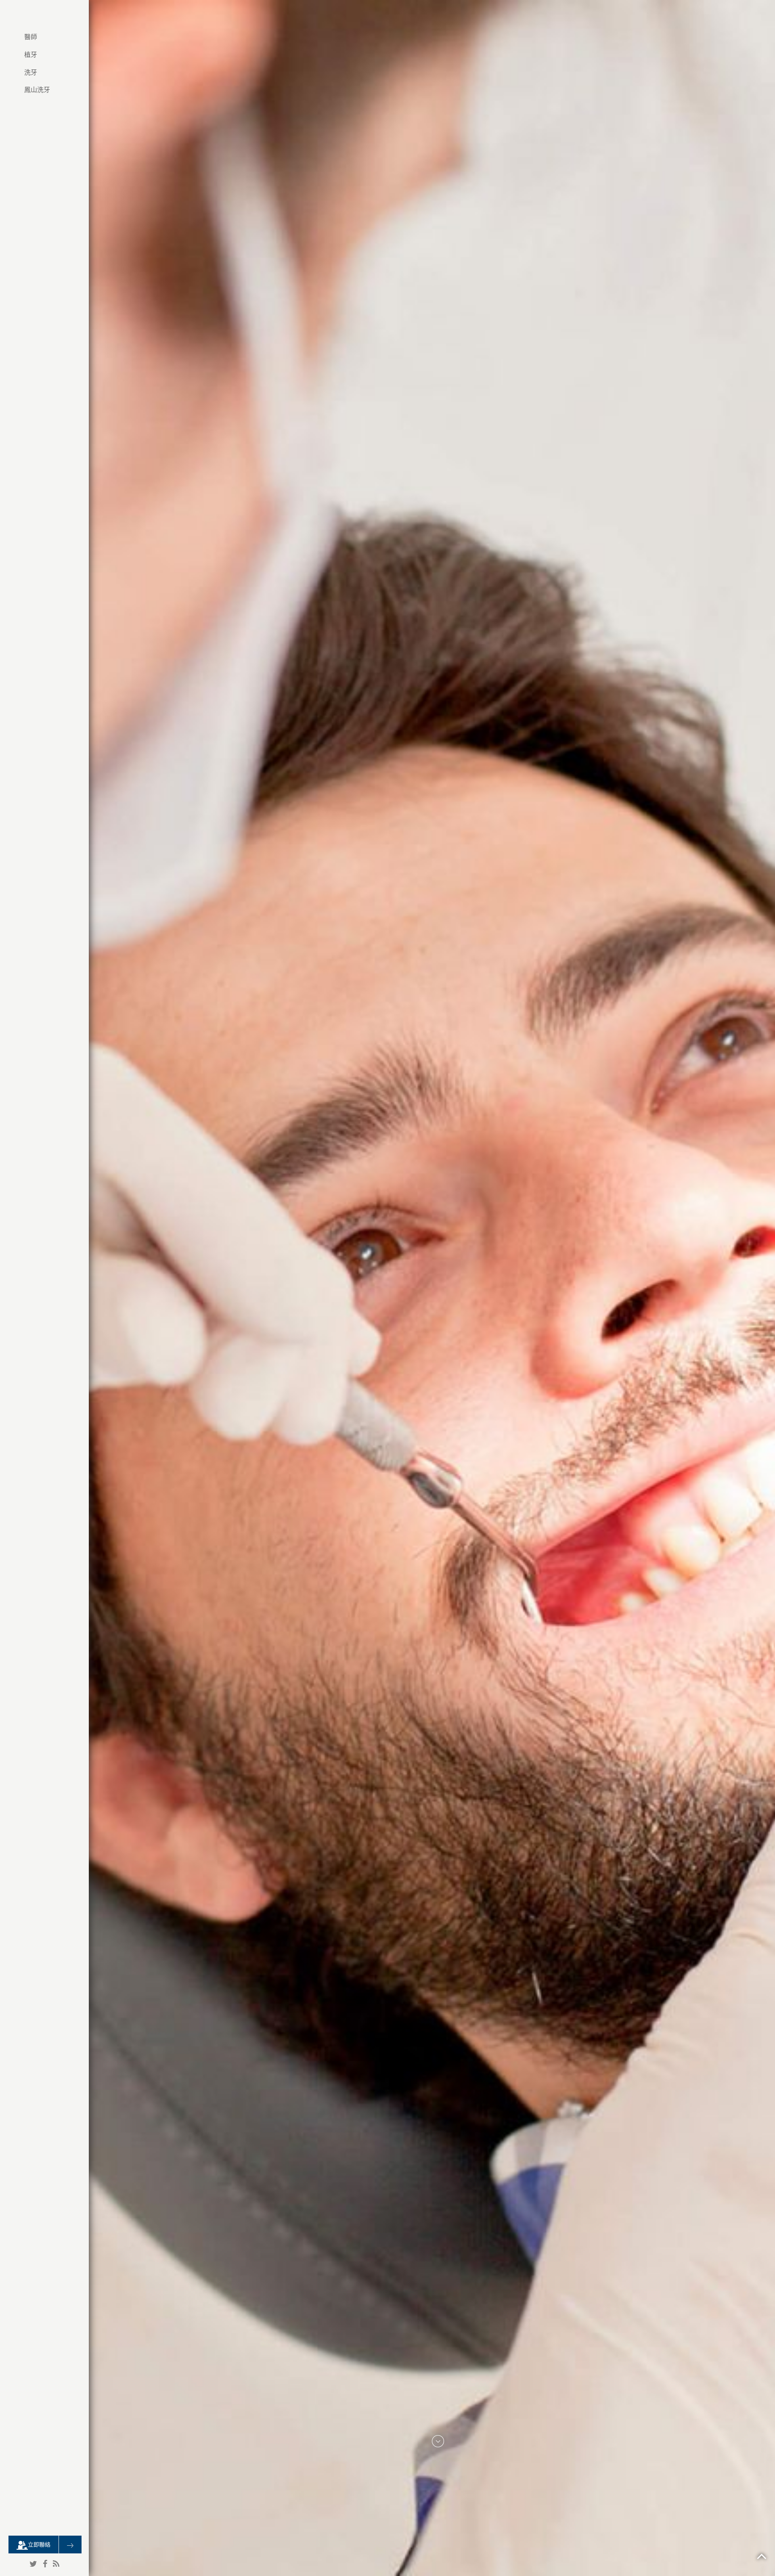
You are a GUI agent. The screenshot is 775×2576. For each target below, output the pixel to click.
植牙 (31, 55)
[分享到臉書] (45, 2564)
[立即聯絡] (70, 2545)
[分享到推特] (33, 2564)
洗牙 (31, 72)
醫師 (31, 37)
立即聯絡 (39, 2545)
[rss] (56, 2564)
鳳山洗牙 (37, 90)
